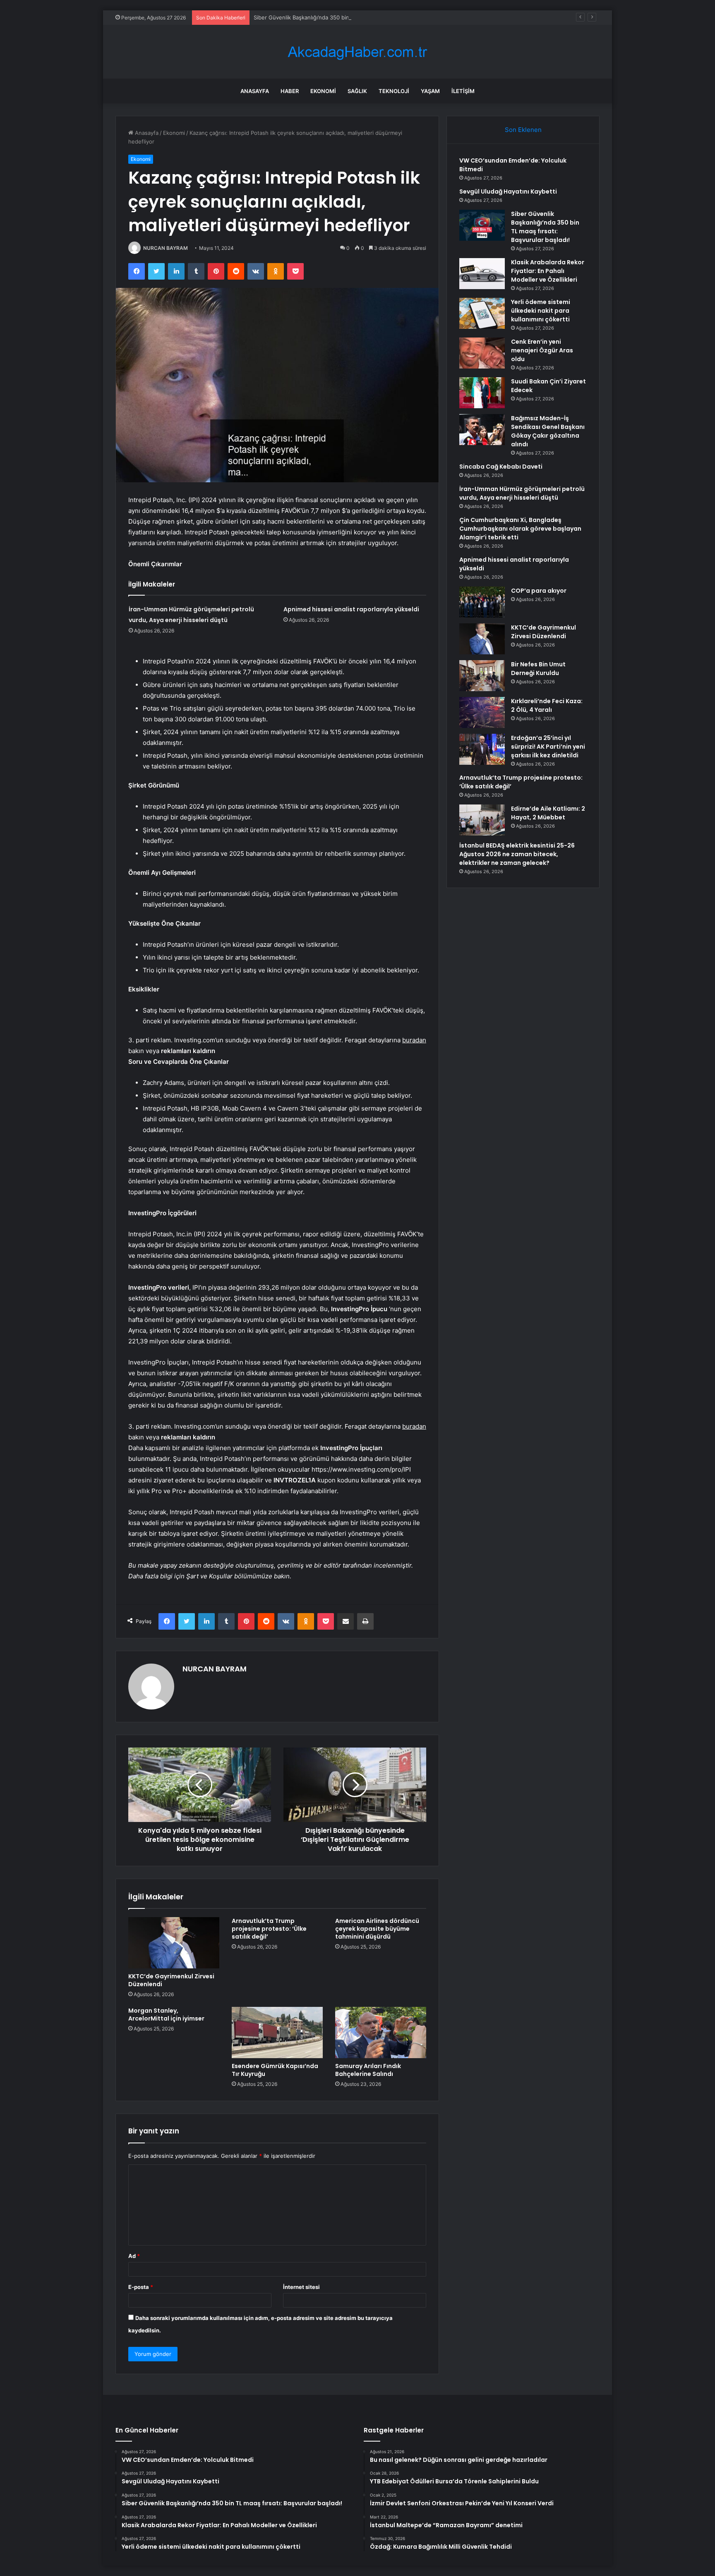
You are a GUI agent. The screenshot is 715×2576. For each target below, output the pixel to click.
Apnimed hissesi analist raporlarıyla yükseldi (351, 609)
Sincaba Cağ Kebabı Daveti (501, 467)
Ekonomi (323, 91)
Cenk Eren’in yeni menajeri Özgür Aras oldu (542, 350)
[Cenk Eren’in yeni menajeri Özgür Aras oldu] (482, 353)
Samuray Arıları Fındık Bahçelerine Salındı (368, 2070)
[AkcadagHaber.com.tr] (357, 52)
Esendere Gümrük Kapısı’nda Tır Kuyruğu (275, 2070)
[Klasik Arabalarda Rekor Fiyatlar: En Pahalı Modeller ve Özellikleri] (482, 274)
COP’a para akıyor (539, 591)
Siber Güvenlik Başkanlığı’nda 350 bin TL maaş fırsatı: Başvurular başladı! (347, 17)
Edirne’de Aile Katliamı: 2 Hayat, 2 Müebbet (548, 813)
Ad (134, 2256)
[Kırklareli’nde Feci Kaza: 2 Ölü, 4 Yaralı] (482, 712)
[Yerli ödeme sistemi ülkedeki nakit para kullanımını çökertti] (482, 313)
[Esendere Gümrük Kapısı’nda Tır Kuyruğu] (277, 2033)
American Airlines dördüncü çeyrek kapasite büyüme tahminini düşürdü (377, 1929)
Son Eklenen (523, 130)
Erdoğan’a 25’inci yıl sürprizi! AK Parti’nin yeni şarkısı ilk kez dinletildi (548, 747)
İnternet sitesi (301, 2287)
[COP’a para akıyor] (482, 602)
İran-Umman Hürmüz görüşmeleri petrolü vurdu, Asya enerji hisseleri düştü (522, 493)
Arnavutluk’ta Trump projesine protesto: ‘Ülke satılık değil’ (269, 1929)
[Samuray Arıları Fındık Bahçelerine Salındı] (381, 2033)
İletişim (463, 91)
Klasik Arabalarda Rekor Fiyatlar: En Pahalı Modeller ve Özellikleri (548, 271)
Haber (290, 91)
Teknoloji (394, 91)
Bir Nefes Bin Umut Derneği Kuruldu (538, 669)
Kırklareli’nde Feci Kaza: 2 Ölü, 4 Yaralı (547, 705)
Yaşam (430, 91)
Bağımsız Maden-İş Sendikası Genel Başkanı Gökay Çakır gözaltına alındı (548, 431)
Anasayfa (255, 91)
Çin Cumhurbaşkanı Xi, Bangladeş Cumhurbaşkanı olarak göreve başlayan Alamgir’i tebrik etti (520, 529)
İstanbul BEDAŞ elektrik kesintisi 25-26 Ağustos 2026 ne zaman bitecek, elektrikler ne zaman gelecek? (517, 854)
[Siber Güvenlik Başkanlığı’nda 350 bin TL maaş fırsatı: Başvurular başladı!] (482, 225)
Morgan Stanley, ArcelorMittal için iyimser (166, 2015)
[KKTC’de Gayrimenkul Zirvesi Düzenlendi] (174, 1943)
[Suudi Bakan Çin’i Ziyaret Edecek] (482, 393)
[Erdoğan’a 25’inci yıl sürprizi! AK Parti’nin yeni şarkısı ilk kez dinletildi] (482, 749)
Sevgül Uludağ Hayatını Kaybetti (508, 192)
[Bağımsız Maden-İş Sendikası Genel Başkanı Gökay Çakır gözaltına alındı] (482, 430)
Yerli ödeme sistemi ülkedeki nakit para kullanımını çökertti (541, 311)
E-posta (141, 2287)
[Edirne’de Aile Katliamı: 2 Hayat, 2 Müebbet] (482, 820)
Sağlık (357, 91)
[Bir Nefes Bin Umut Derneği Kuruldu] (482, 676)
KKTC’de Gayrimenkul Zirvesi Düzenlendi (171, 1980)
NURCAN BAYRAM (166, 248)
